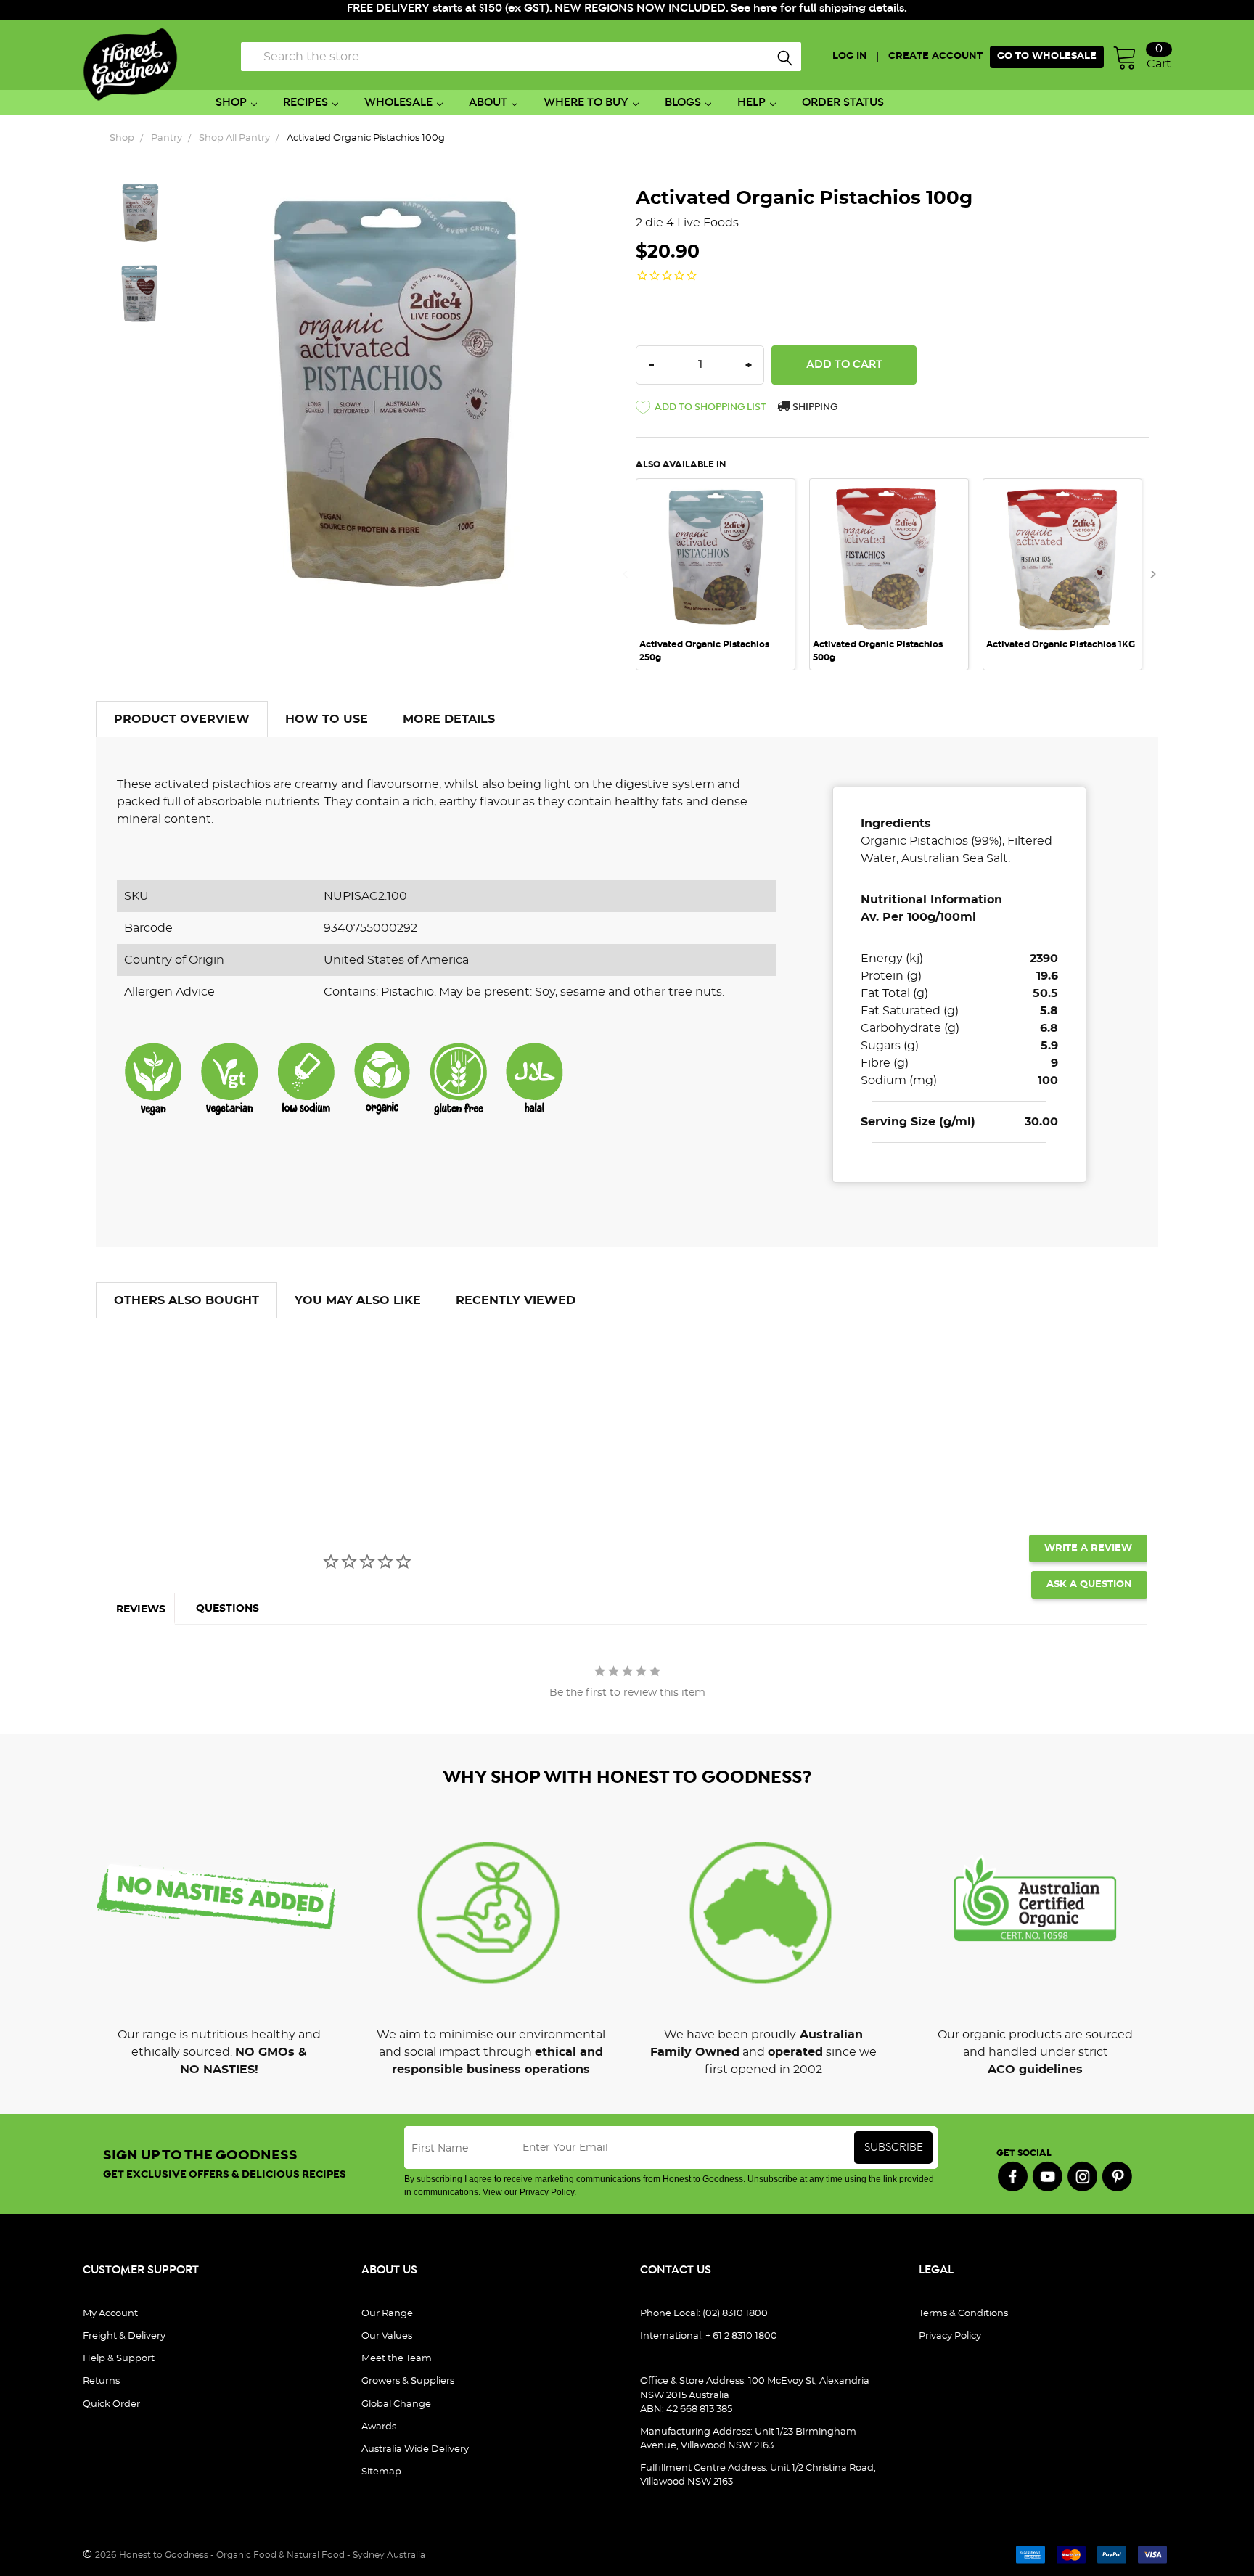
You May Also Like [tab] (358, 1300)
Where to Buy (586, 103)
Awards (379, 2427)
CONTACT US (676, 2270)
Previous (630, 574)
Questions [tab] (228, 1609)
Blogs (683, 103)
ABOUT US (389, 2270)
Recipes (306, 103)
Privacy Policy (950, 2336)
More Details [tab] (449, 719)
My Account (110, 2314)
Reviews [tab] (141, 1609)
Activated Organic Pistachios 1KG (1061, 644)
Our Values (387, 2336)
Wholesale (398, 103)
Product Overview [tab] (182, 719)
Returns (101, 2381)
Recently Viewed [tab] (516, 1300)
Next (1149, 574)
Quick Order (111, 2404)
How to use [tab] (327, 719)
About (488, 103)
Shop (231, 103)
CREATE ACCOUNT (935, 56)
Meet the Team (397, 2359)
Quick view (716, 499)
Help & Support (119, 2359)
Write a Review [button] (1088, 1548)
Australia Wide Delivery (415, 2449)
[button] (701, 410)
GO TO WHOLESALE (1047, 56)
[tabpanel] (722, 574)
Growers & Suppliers (408, 2381)
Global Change (396, 2404)
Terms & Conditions (963, 2314)
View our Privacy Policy (528, 2192)
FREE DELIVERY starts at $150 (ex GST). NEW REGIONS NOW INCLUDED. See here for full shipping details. (627, 8)
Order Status (843, 103)
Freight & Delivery (124, 2336)
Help (751, 103)
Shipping (814, 407)
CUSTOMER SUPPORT (141, 2270)
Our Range (387, 2314)
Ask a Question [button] (1089, 1584)
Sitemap (381, 2472)
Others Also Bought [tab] (187, 1300)
